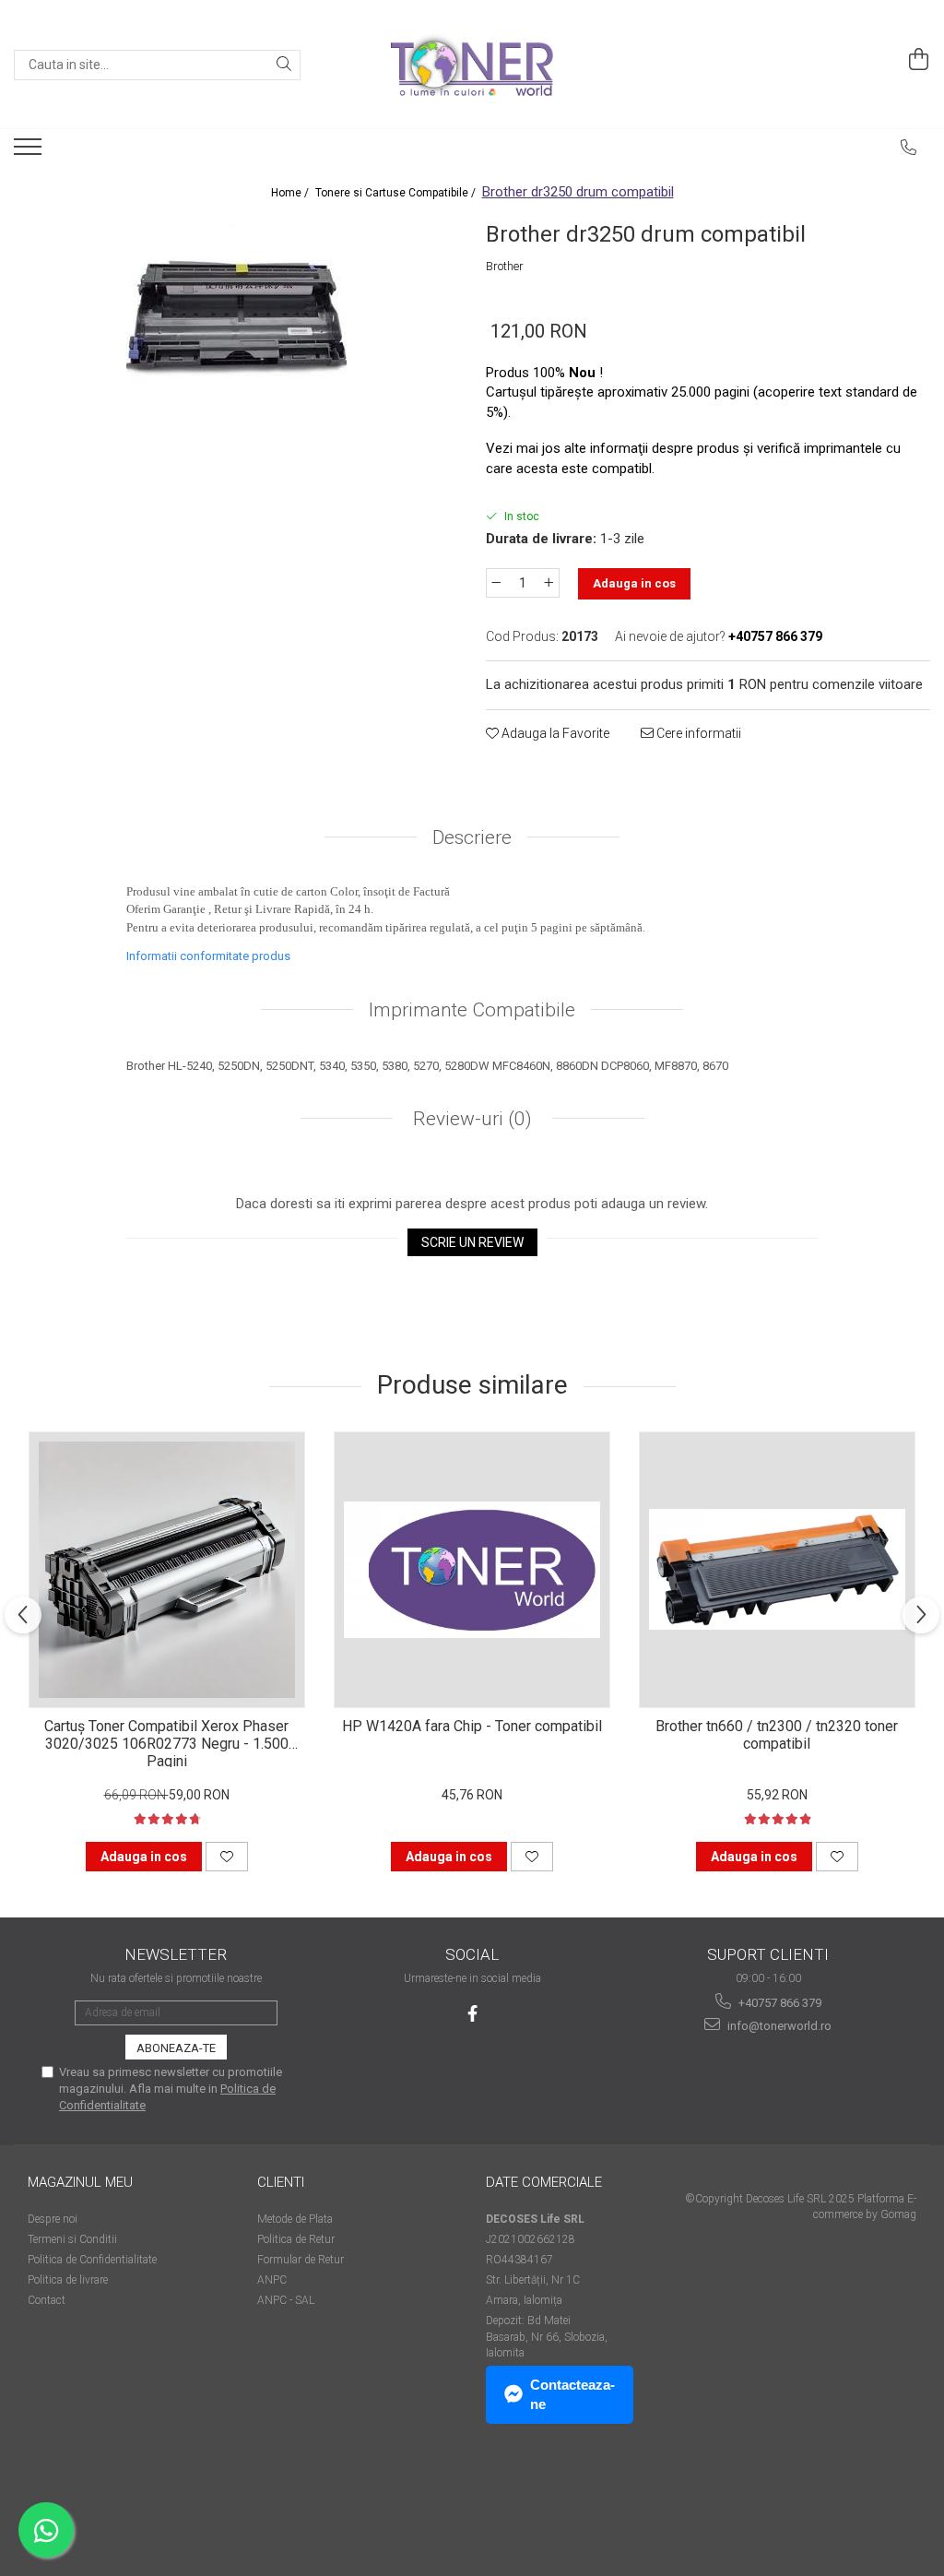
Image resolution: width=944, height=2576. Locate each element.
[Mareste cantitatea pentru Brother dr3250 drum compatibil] (549, 583)
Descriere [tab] (472, 837)
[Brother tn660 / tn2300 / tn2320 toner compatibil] (777, 1570)
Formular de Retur (301, 2260)
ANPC (272, 2280)
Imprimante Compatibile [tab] (472, 1010)
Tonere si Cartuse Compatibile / (397, 193)
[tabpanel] (236, 313)
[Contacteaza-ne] (909, 148)
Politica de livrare (68, 2280)
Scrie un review (472, 1242)
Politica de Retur (296, 2239)
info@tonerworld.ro (778, 2026)
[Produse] (30, 152)
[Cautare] (284, 65)
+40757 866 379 (779, 2003)
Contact (47, 2300)
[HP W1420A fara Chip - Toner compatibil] (472, 1570)
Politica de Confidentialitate (92, 2260)
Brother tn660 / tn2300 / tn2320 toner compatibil (777, 1735)
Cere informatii (697, 733)
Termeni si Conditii (72, 2239)
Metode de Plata (295, 2219)
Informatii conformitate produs (208, 956)
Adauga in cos (634, 583)
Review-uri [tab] (470, 1119)
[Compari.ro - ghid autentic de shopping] (93, 2505)
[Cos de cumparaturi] (919, 60)
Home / (291, 193)
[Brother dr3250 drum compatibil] (236, 313)
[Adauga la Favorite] (227, 1857)
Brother (505, 266)
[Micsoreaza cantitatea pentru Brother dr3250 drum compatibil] (496, 583)
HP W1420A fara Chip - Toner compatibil (472, 1726)
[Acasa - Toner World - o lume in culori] (472, 65)
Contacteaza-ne (572, 2394)
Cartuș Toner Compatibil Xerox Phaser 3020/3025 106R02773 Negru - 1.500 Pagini (166, 1742)
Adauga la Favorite (554, 733)
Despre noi (53, 2219)
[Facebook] (472, 2014)
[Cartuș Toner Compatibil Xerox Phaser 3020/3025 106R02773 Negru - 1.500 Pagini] (167, 1570)
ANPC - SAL (286, 2300)
